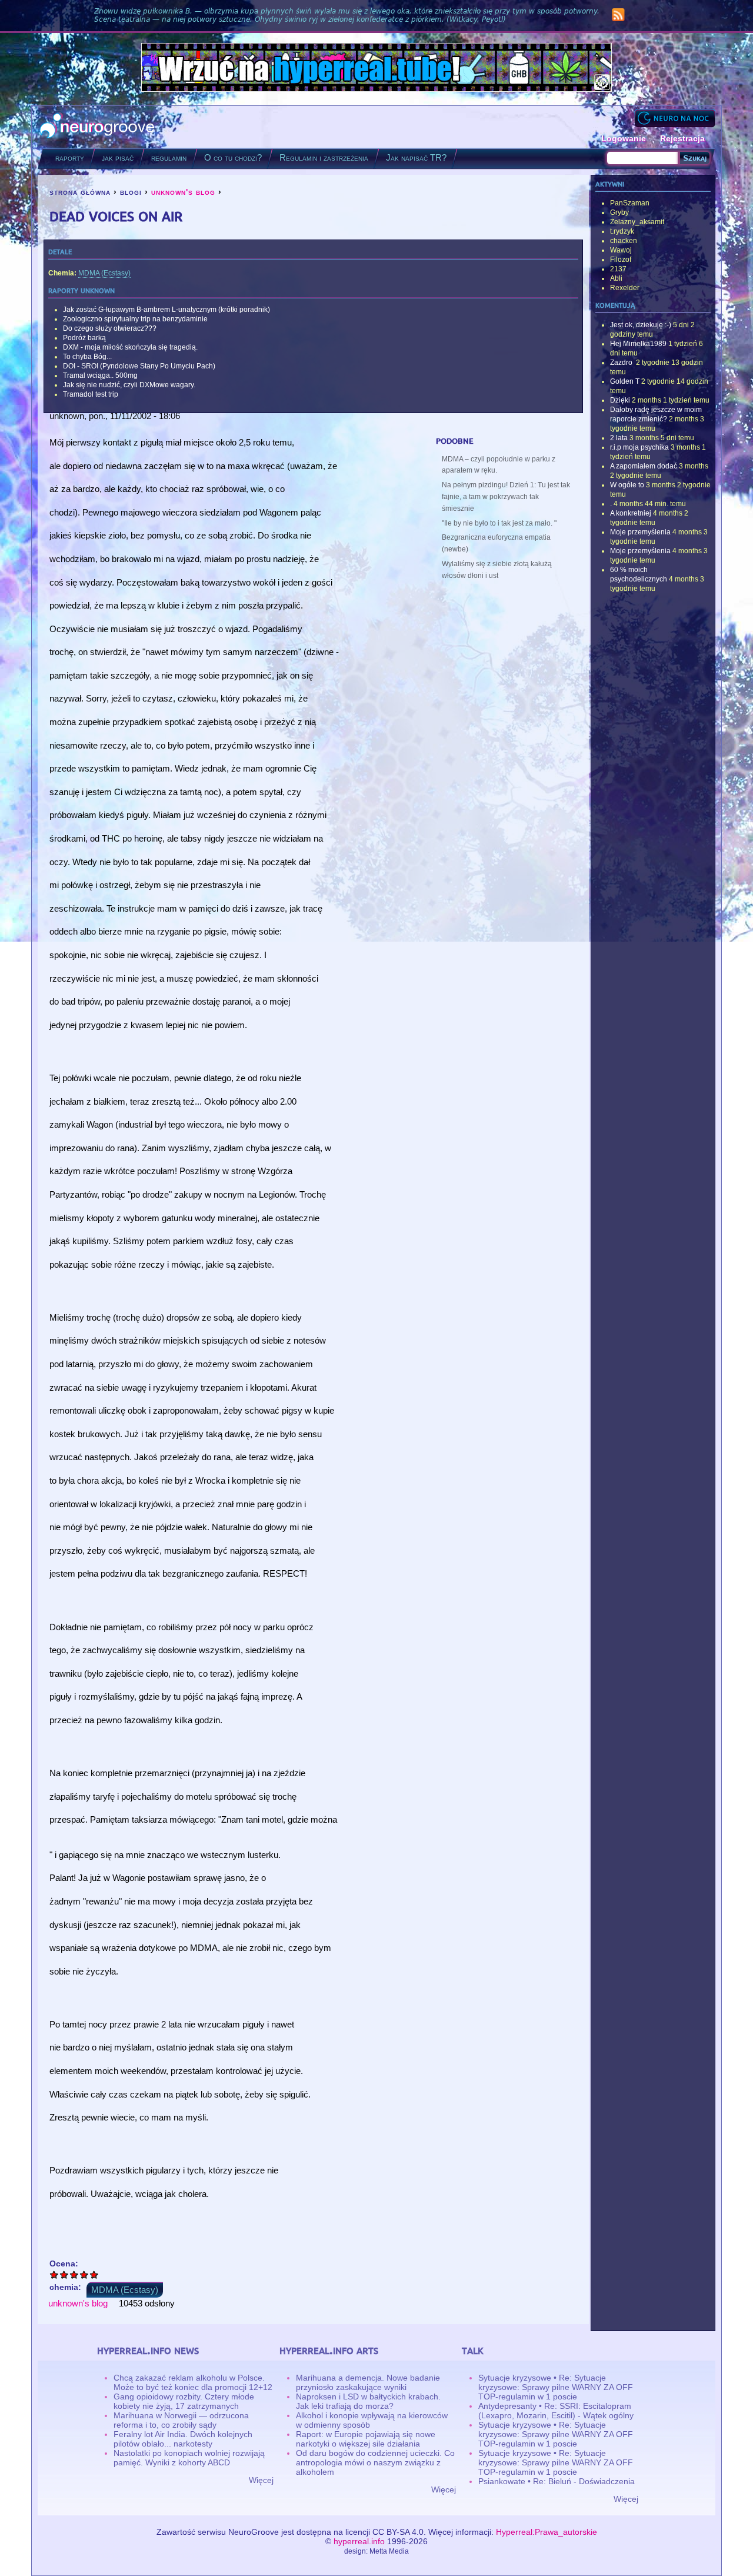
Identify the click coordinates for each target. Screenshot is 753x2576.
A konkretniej (631, 513)
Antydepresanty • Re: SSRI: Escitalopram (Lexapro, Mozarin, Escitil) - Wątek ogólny (556, 2411)
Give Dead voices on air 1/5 (54, 2274)
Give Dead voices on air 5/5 (94, 2274)
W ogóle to (627, 485)
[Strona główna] (97, 127)
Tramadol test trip (91, 394)
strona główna (80, 192)
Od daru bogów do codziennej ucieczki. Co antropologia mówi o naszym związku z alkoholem (375, 2462)
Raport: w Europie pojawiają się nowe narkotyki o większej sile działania (366, 2439)
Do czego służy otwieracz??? (110, 328)
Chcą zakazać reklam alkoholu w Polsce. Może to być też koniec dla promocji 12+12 (193, 2382)
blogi (131, 192)
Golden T (625, 381)
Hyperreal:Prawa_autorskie (547, 2532)
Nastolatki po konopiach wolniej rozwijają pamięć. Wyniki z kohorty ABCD (189, 2458)
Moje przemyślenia (640, 532)
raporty (70, 157)
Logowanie (624, 138)
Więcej (261, 2480)
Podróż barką (84, 338)
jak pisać (118, 157)
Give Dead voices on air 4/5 (84, 2274)
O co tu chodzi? (233, 157)
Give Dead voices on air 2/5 (64, 2274)
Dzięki (620, 400)
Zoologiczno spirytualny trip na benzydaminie (135, 319)
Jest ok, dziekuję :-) (641, 325)
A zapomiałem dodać (644, 466)
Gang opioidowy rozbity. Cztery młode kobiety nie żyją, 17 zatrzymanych (184, 2401)
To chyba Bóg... (87, 357)
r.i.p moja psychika (639, 447)
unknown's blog (183, 192)
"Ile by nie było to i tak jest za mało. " (499, 523)
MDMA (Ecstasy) (104, 273)
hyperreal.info (359, 2541)
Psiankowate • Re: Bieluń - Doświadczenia (557, 2481)
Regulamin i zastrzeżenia (324, 157)
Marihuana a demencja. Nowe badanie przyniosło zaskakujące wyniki (368, 2382)
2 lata (619, 438)
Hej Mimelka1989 (638, 344)
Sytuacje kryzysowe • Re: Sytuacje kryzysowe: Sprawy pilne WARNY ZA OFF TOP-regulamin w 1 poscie (556, 2387)
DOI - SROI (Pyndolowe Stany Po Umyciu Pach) (139, 366)
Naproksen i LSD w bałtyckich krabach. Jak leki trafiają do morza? (368, 2401)
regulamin (169, 157)
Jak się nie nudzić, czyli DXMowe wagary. (129, 385)
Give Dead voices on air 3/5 (74, 2274)
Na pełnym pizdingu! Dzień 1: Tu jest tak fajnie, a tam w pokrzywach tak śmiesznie (506, 497)
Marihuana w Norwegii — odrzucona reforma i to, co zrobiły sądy (181, 2420)
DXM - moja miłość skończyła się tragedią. (130, 347)
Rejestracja (682, 138)
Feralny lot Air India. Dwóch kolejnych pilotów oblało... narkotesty (183, 2439)
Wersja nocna (675, 118)
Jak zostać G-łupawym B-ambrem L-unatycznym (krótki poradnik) (166, 310)
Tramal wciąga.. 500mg (100, 375)
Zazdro (622, 363)
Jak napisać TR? (416, 157)
